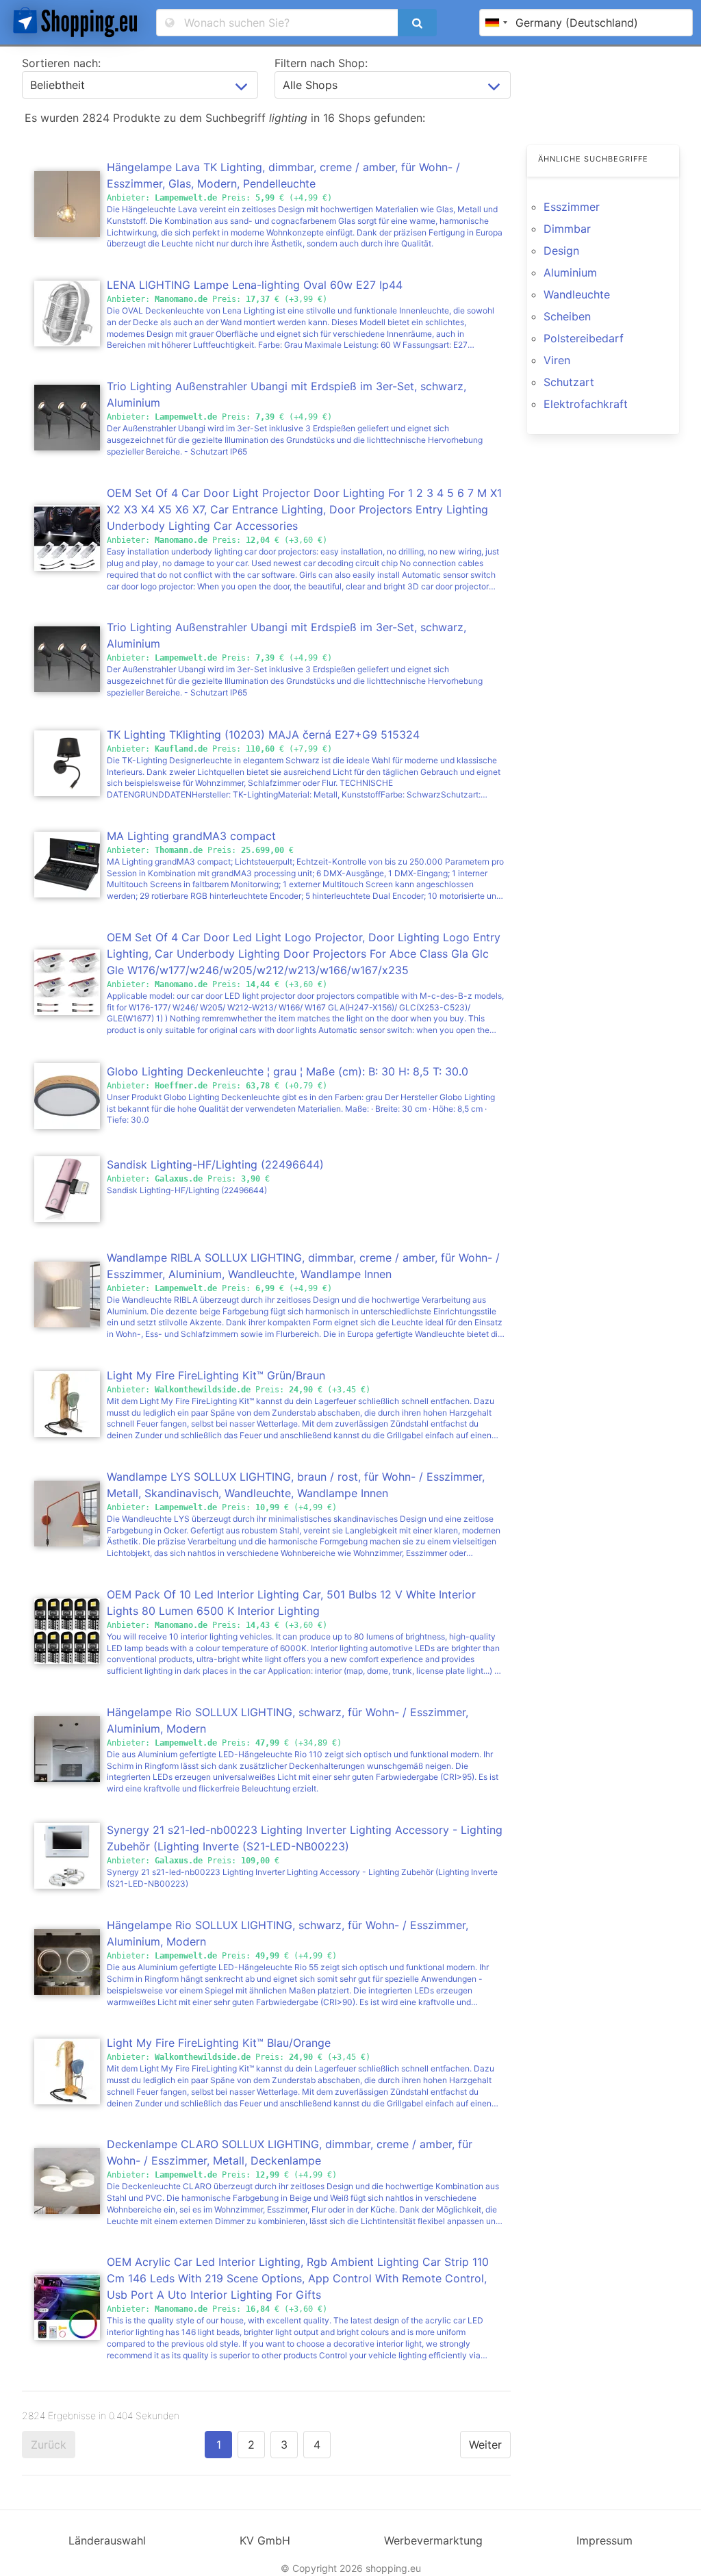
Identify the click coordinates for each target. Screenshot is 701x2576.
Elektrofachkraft (586, 404)
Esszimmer (572, 207)
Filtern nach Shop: (321, 63)
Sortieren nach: (61, 63)
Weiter (485, 2445)
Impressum (604, 2540)
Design (561, 251)
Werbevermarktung (433, 2540)
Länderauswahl (107, 2540)
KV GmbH (265, 2540)
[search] (417, 23)
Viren (557, 360)
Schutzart (569, 382)
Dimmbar (567, 229)
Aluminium (570, 272)
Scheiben (567, 316)
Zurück (49, 2445)
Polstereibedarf (584, 338)
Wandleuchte (577, 294)
